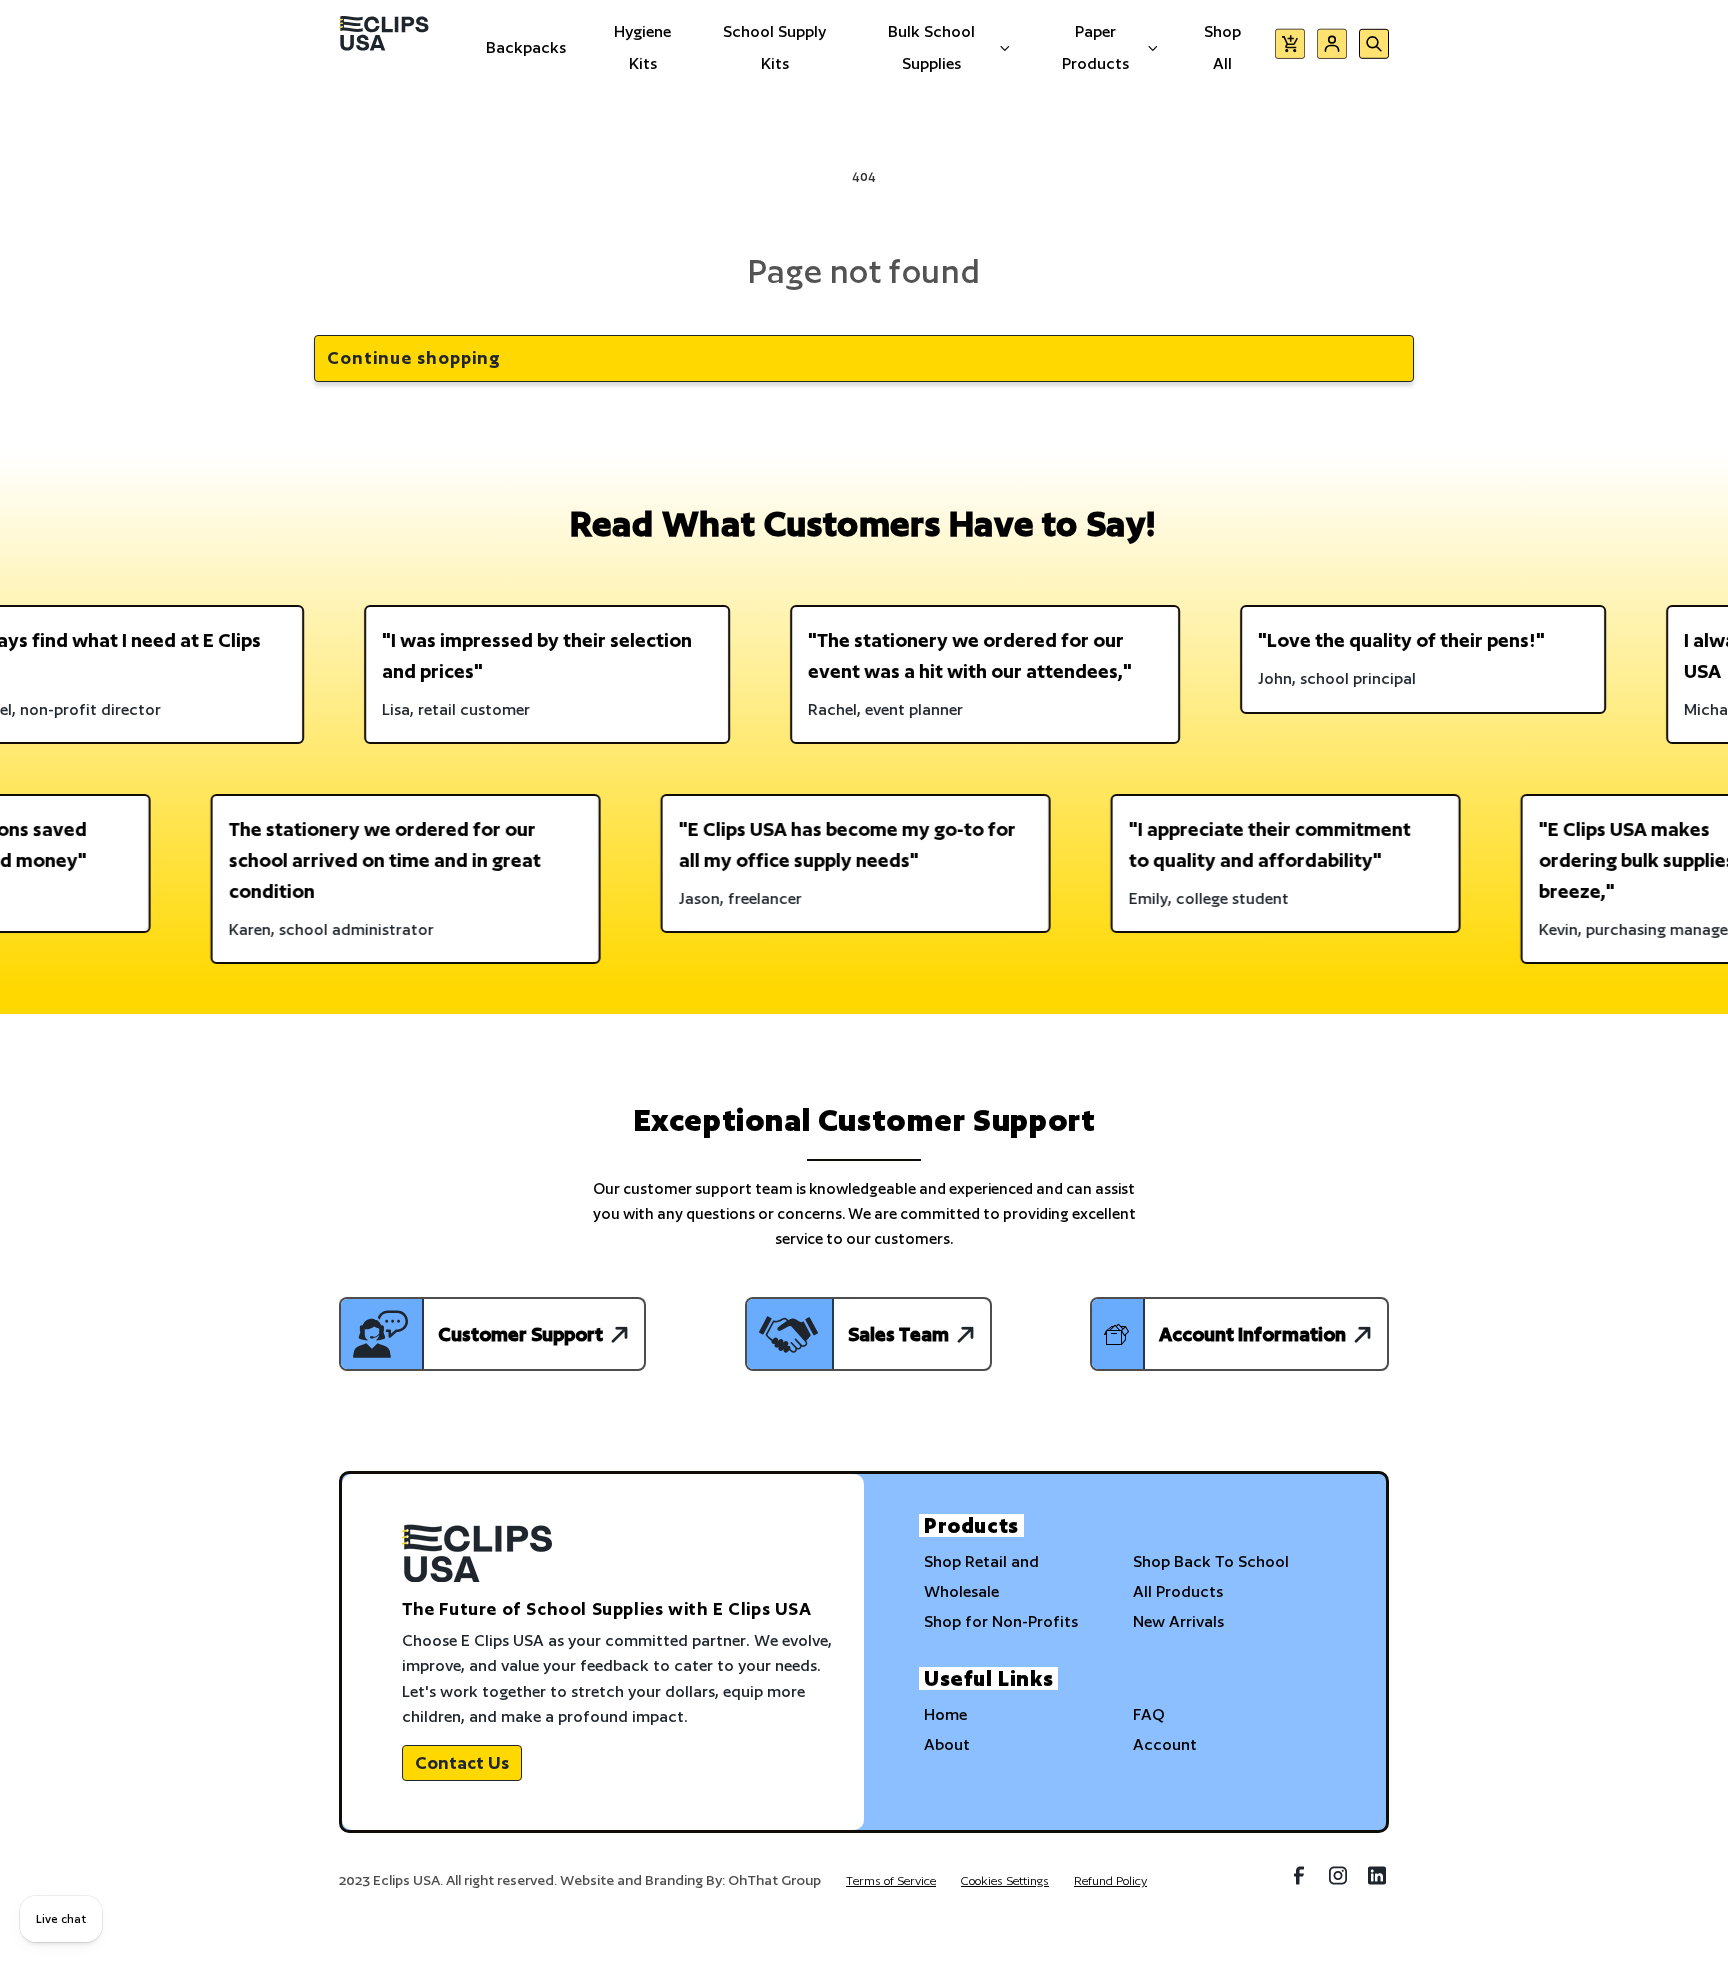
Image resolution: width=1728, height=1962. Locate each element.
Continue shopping (414, 357)
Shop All (1222, 47)
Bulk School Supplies (931, 47)
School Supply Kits (774, 47)
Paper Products (1095, 47)
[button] (1290, 47)
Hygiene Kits (642, 47)
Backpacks (526, 47)
